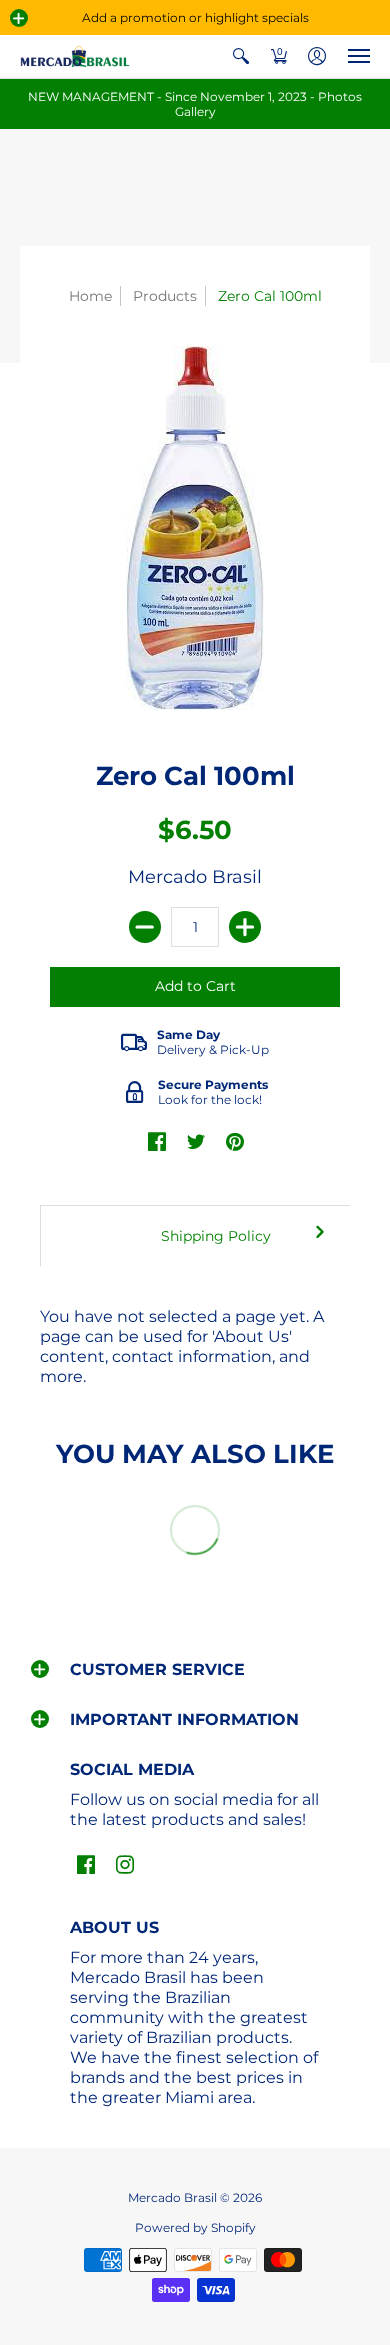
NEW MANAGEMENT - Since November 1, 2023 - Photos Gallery (195, 104)
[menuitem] (241, 56)
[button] (19, 18)
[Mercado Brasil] (75, 56)
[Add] (245, 927)
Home (90, 296)
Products (165, 296)
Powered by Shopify (195, 2227)
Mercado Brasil (195, 877)
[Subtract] (145, 927)
